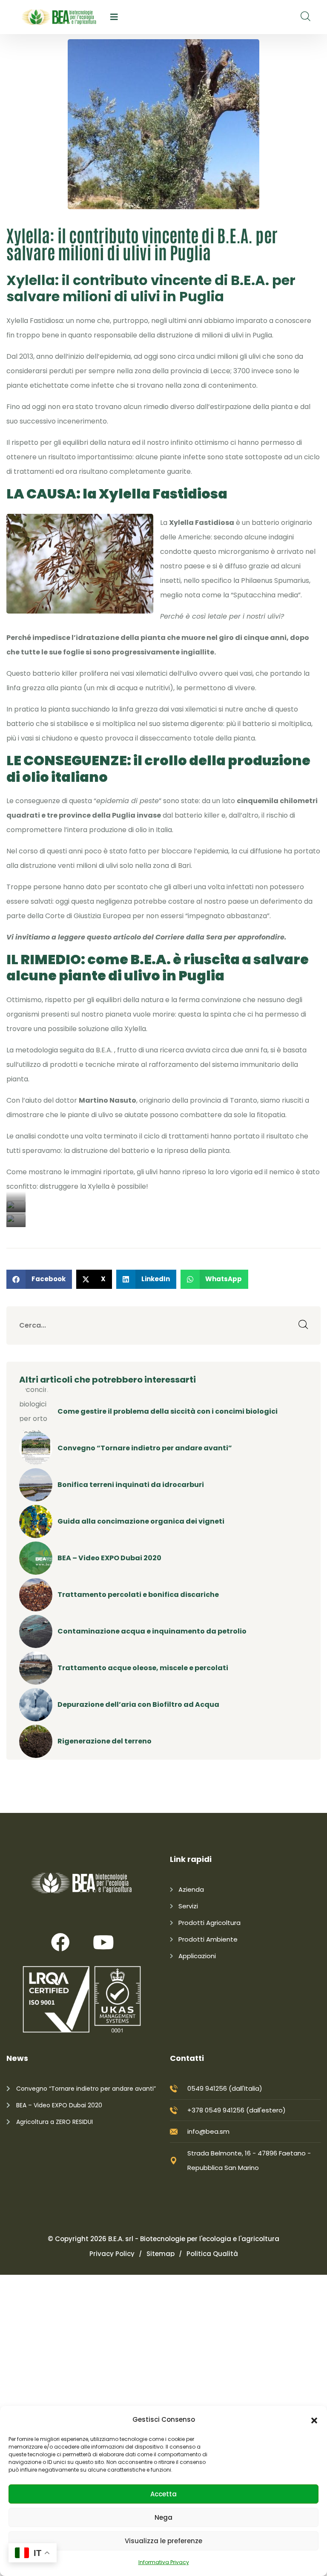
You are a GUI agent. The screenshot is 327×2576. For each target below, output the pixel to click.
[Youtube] (103, 1942)
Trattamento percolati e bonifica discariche (138, 1595)
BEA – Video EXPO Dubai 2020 (109, 1558)
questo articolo (114, 937)
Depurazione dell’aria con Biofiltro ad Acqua (138, 1704)
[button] (314, 2420)
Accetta (163, 2494)
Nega (163, 2517)
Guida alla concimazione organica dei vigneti (141, 1521)
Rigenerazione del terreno (105, 1741)
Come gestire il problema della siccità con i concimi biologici (168, 1411)
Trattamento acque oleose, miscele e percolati (143, 1668)
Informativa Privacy (164, 2562)
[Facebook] (60, 1942)
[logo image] (59, 17)
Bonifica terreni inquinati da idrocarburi (131, 1485)
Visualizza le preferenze (163, 2541)
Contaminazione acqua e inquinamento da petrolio (152, 1631)
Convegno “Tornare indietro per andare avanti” (145, 1448)
